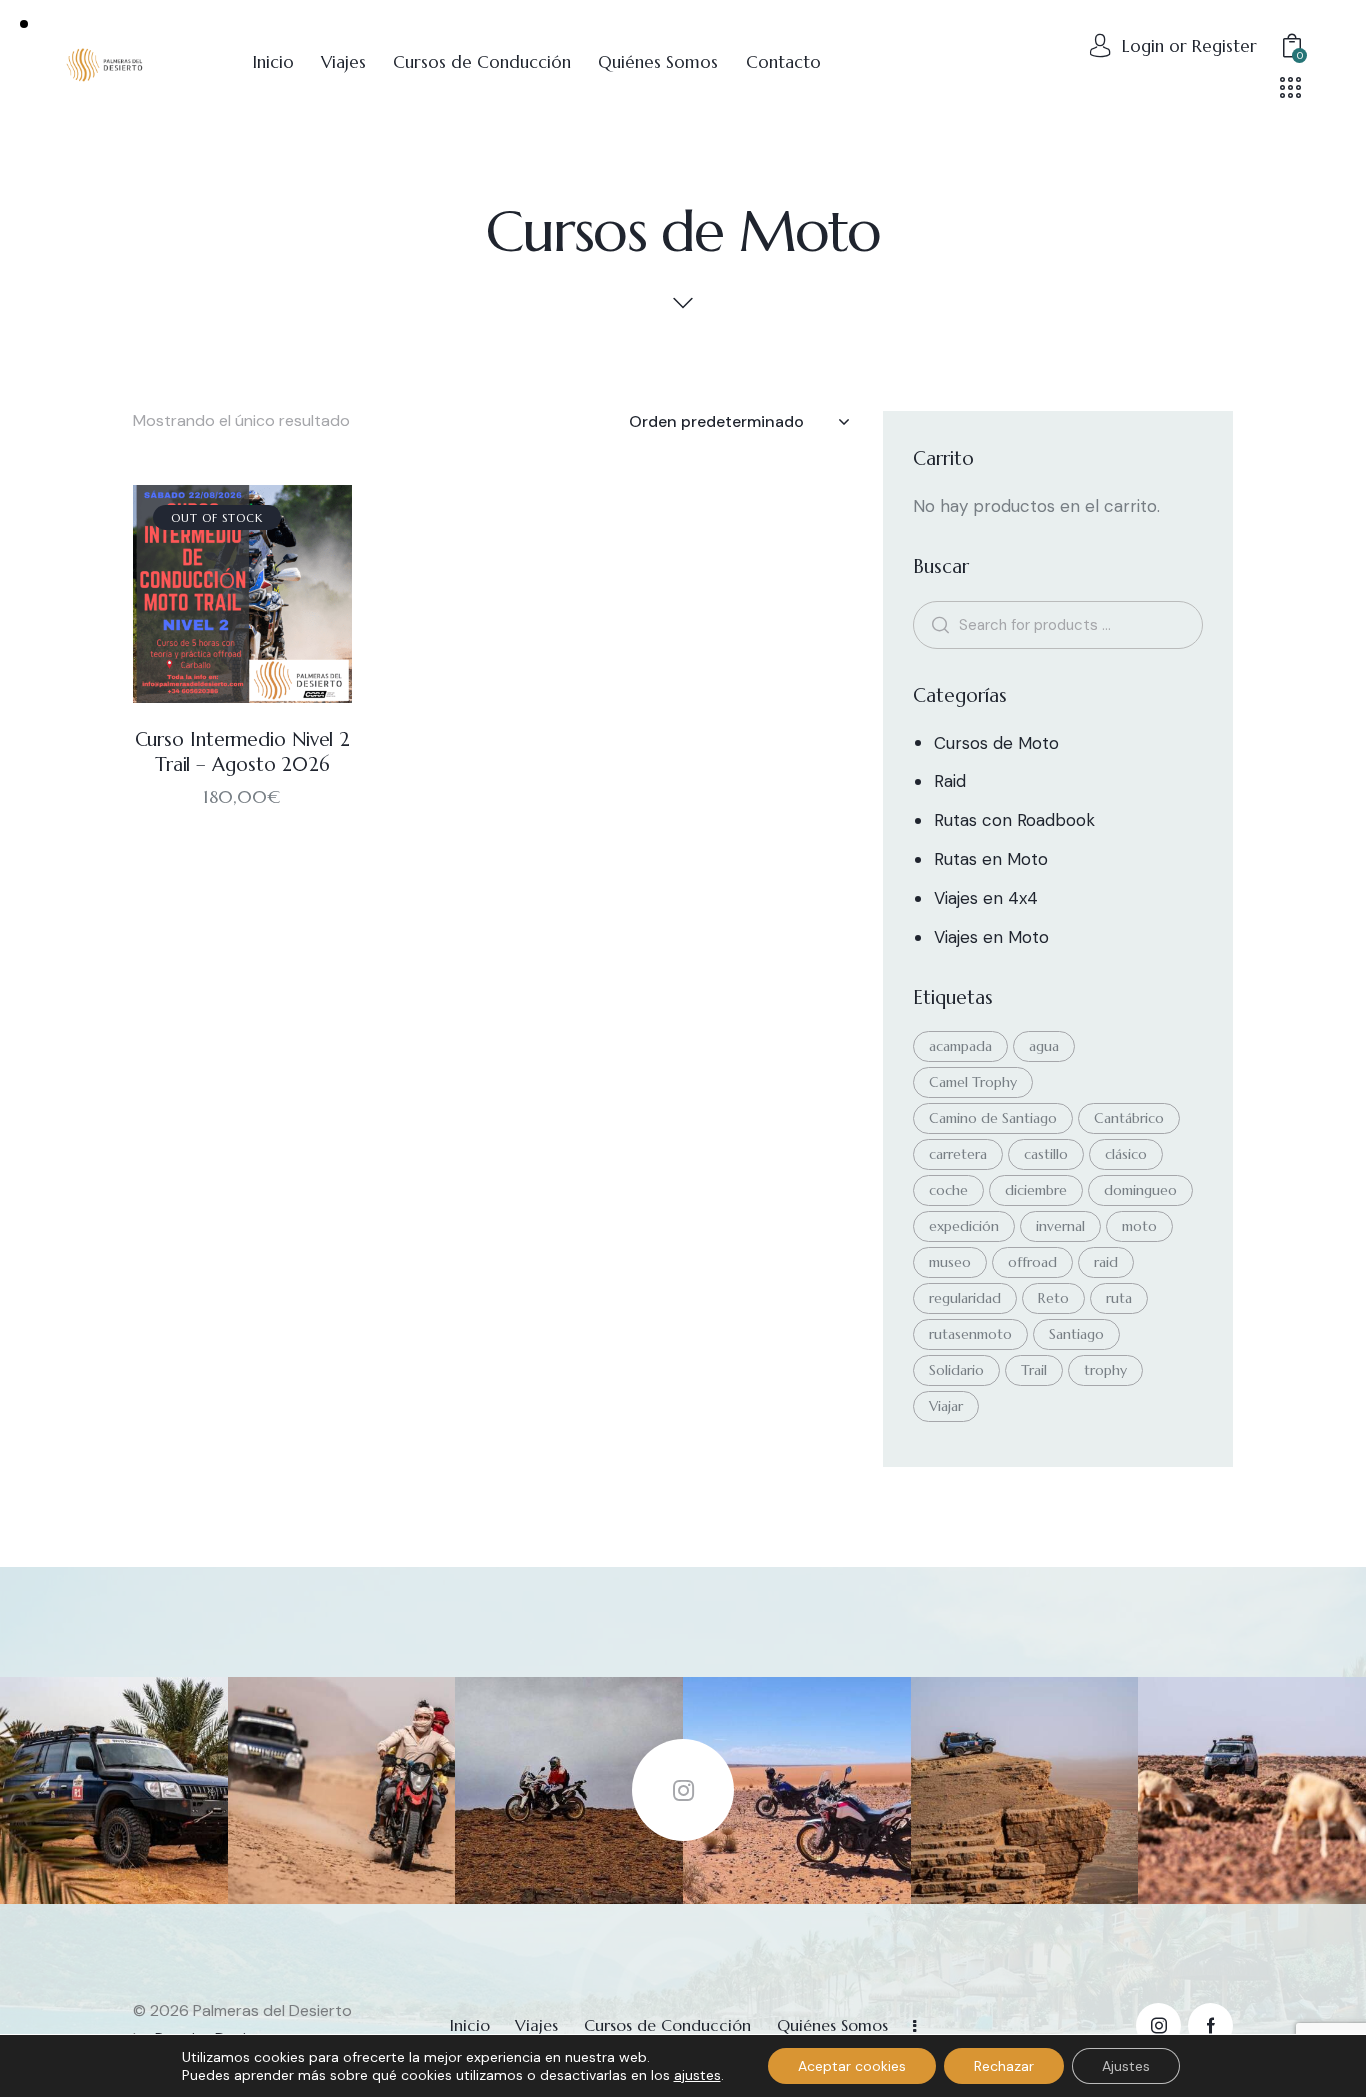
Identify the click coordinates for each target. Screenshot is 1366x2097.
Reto (1053, 1298)
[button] (214, 594)
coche (948, 1190)
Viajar (946, 1406)
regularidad (965, 1298)
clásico (1126, 1154)
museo (950, 1262)
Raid (950, 781)
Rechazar (1004, 2066)
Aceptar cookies (852, 2066)
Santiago (1076, 1334)
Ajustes (1126, 2066)
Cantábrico (1129, 1118)
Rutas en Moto (991, 859)
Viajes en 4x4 (986, 898)
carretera (958, 1154)
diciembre (1036, 1190)
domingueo (1140, 1190)
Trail (1034, 1370)
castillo (1046, 1154)
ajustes (697, 2075)
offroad (1032, 1262)
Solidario (956, 1370)
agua (1044, 1046)
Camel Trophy (973, 1082)
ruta (1119, 1298)
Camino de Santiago (993, 1118)
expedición (964, 1226)
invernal (1060, 1226)
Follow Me (683, 1790)
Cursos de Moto (996, 743)
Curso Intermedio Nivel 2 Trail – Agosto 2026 (243, 751)
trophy (1105, 1370)
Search (937, 624)
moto (1139, 1226)
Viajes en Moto (991, 937)
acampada (960, 1046)
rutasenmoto (970, 1334)
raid (1106, 1262)
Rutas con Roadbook (1014, 820)
